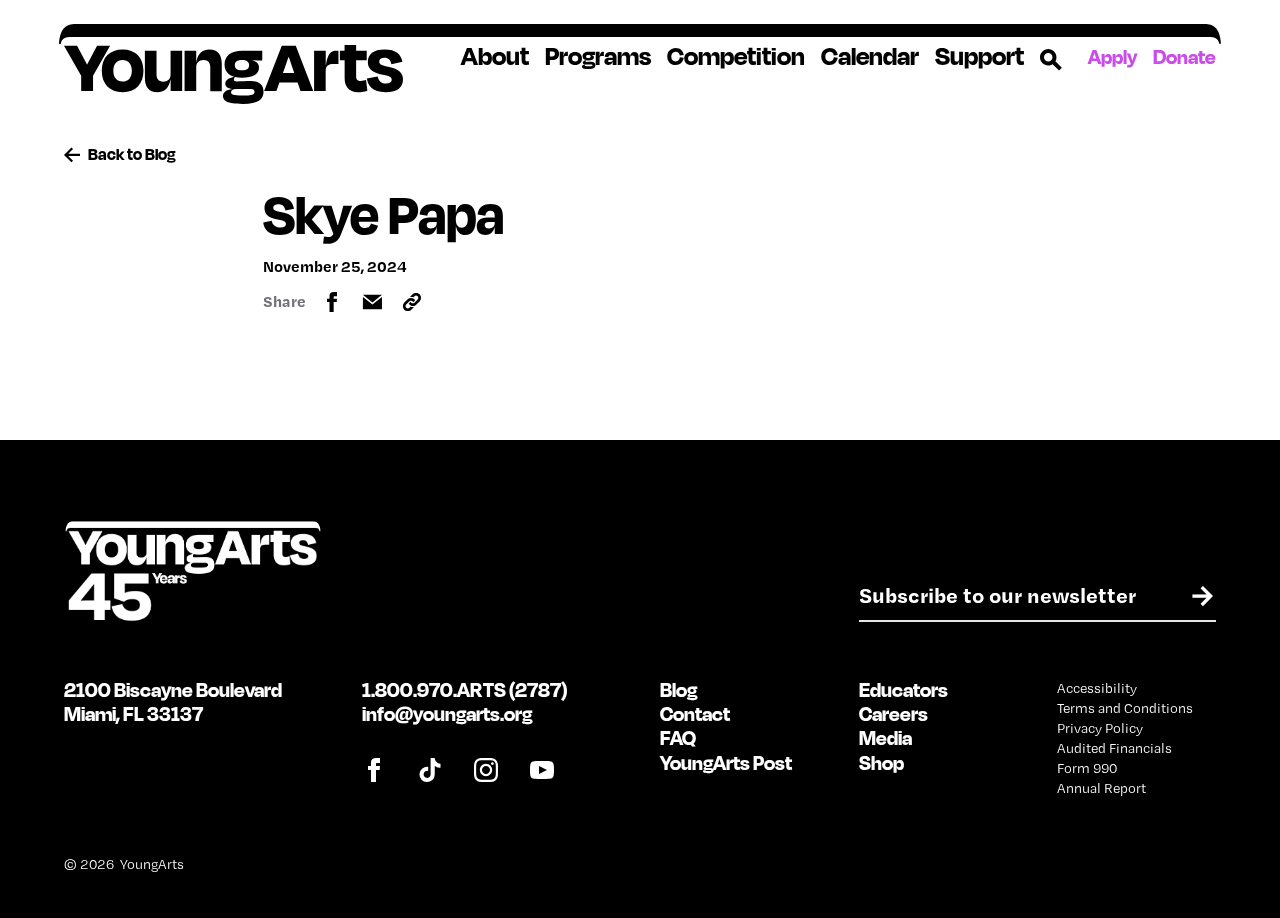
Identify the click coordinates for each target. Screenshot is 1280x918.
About (495, 56)
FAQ (678, 737)
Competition (736, 56)
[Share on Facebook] (332, 302)
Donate (1184, 56)
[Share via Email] (372, 302)
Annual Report (1101, 788)
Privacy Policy (1100, 728)
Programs (598, 56)
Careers (893, 713)
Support (979, 56)
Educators (903, 689)
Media (885, 737)
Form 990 (1087, 768)
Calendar (870, 56)
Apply (1112, 56)
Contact (695, 713)
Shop (881, 762)
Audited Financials (1114, 748)
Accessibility (1097, 688)
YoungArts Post (726, 762)
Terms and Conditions (1125, 708)
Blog (678, 689)
